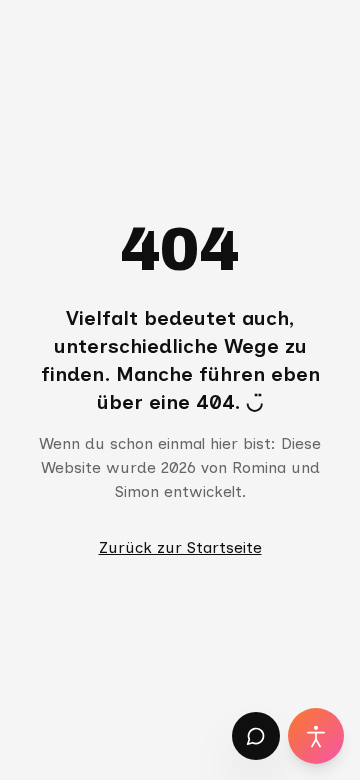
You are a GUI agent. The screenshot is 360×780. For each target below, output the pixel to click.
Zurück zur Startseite (180, 547)
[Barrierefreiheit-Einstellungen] (316, 736)
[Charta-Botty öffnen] (256, 736)
